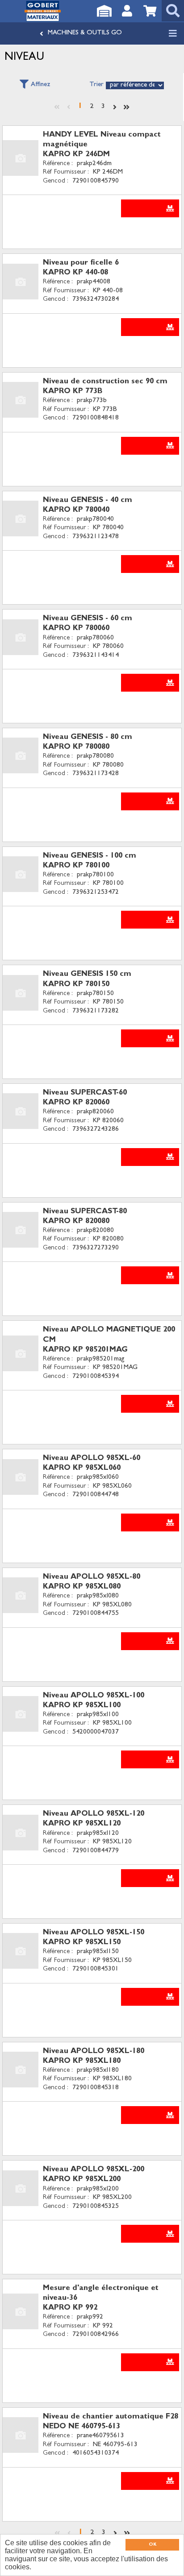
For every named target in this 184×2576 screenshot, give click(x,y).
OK (153, 2545)
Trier (96, 85)
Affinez (41, 85)
